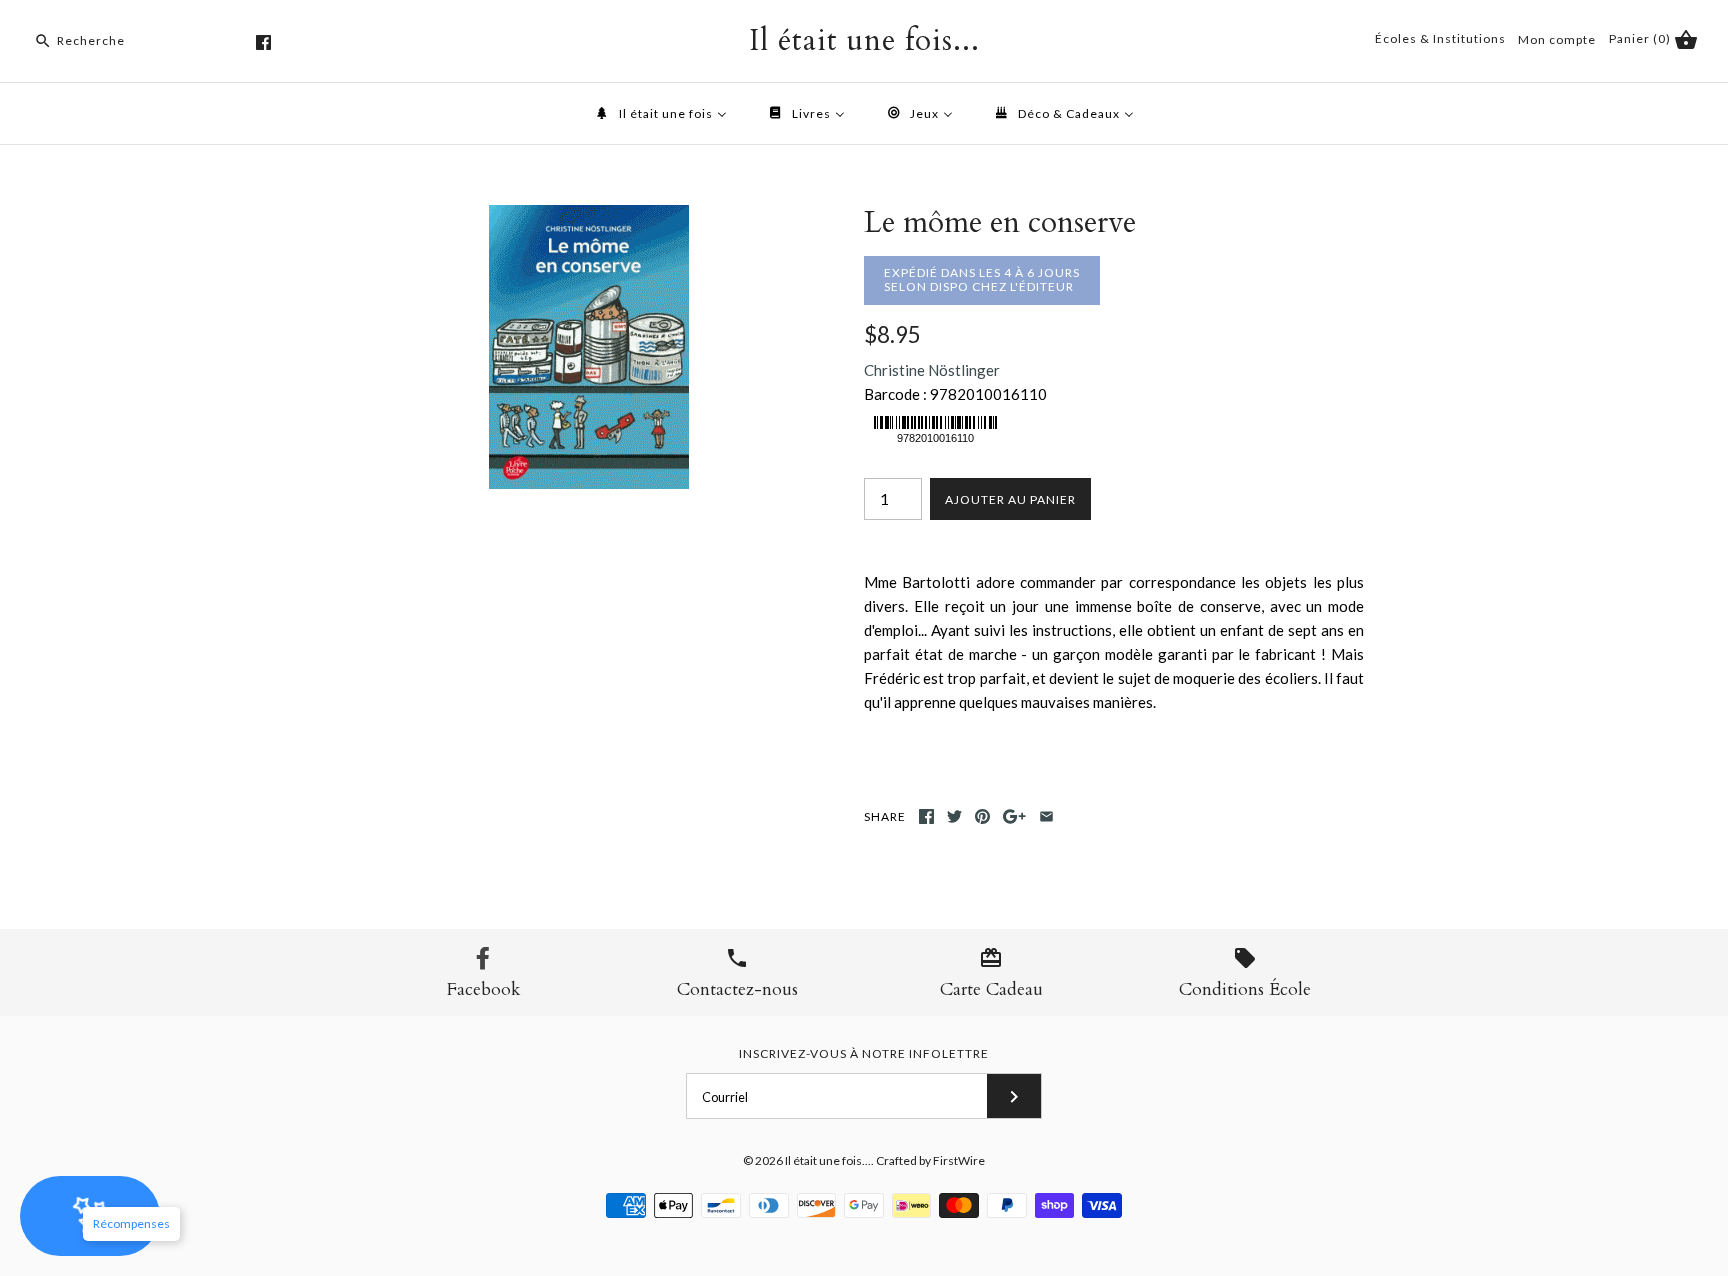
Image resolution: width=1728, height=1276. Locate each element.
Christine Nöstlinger (932, 370)
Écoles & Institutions (1440, 38)
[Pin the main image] (982, 816)
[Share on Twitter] (954, 816)
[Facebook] (263, 42)
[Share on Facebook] (926, 816)
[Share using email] (1046, 816)
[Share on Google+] (1014, 816)
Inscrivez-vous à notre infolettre (864, 1053)
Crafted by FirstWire (930, 1160)
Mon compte (1557, 39)
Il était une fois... (828, 1160)
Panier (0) (1641, 38)
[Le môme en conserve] (589, 217)
